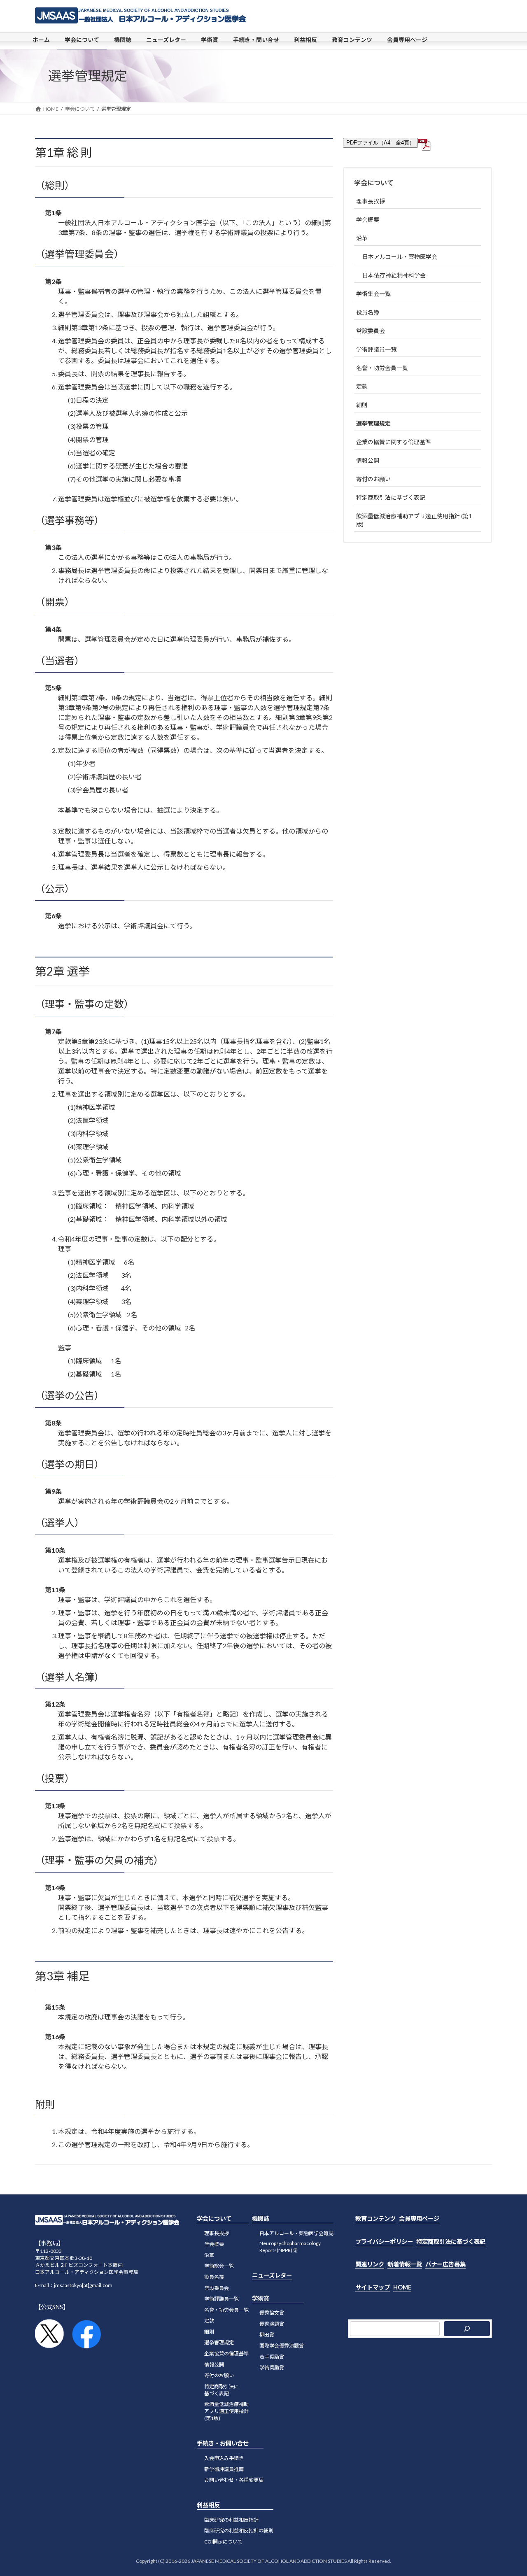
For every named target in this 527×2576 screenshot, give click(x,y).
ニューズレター (272, 2275)
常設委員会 (371, 331)
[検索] (467, 2329)
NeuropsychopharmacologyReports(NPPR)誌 (290, 2247)
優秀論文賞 (272, 2313)
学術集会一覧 (373, 294)
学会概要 (368, 220)
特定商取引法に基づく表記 (391, 497)
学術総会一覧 (219, 2266)
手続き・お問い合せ (223, 2444)
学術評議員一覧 (376, 349)
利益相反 (208, 2505)
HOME (402, 2287)
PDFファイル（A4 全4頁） (380, 143)
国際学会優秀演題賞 (282, 2346)
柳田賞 (267, 2335)
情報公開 (368, 460)
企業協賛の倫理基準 (226, 2354)
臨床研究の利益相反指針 (231, 2520)
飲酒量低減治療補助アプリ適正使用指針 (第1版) (414, 520)
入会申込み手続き (224, 2458)
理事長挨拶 (371, 201)
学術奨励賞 (272, 2368)
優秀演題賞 (272, 2324)
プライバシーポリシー (384, 2242)
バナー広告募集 (445, 2264)
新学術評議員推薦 (224, 2469)
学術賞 (261, 2298)
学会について (374, 183)
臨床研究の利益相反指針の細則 (239, 2531)
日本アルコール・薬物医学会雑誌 (296, 2233)
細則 (362, 405)
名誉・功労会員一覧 (382, 368)
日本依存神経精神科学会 (394, 275)
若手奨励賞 (272, 2357)
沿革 (362, 238)
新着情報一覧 (405, 2264)
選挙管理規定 (373, 423)
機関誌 (261, 2218)
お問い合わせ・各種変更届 (234, 2480)
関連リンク (370, 2264)
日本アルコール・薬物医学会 (400, 257)
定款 (362, 386)
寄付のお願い (373, 479)
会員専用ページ (419, 2218)
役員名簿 (368, 312)
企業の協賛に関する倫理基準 (394, 442)
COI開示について (223, 2542)
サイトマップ (373, 2287)
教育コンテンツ (375, 2218)
